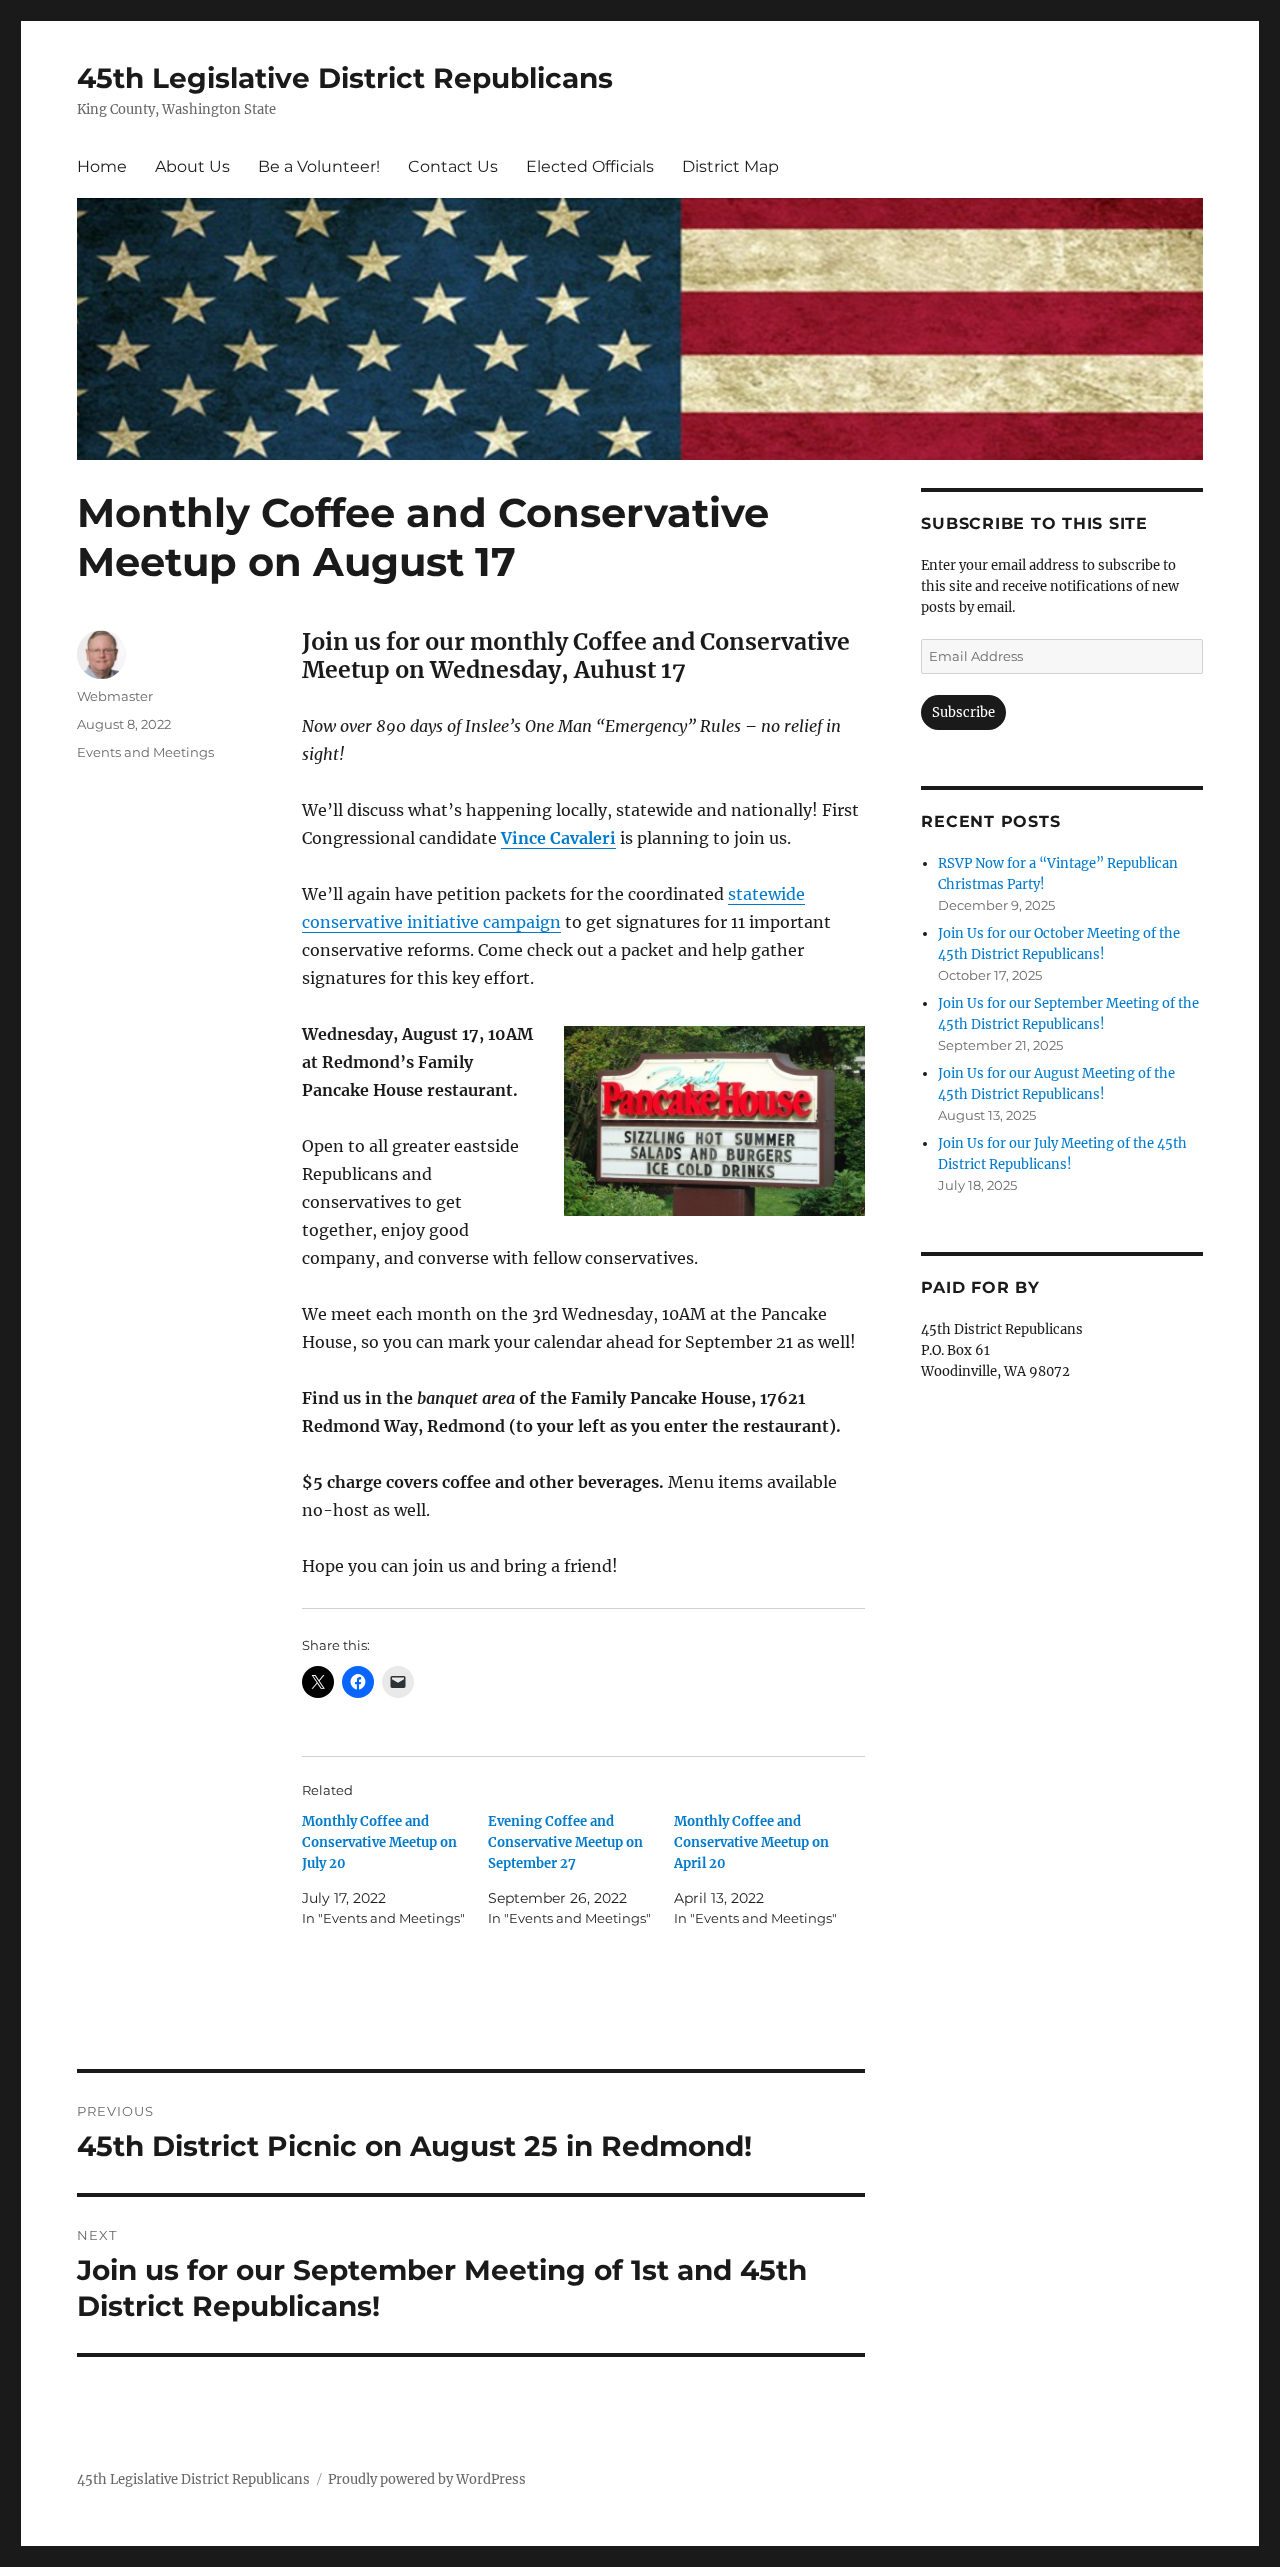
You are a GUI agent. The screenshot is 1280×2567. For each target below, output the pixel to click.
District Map (730, 166)
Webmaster (115, 696)
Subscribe (963, 712)
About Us (192, 166)
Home (102, 166)
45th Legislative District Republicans (345, 78)
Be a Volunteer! (319, 166)
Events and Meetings (145, 752)
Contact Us (453, 166)
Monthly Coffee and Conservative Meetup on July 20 (379, 1842)
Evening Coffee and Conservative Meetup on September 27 (565, 1842)
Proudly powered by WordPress (427, 2479)
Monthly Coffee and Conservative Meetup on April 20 (751, 1842)
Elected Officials (590, 166)
